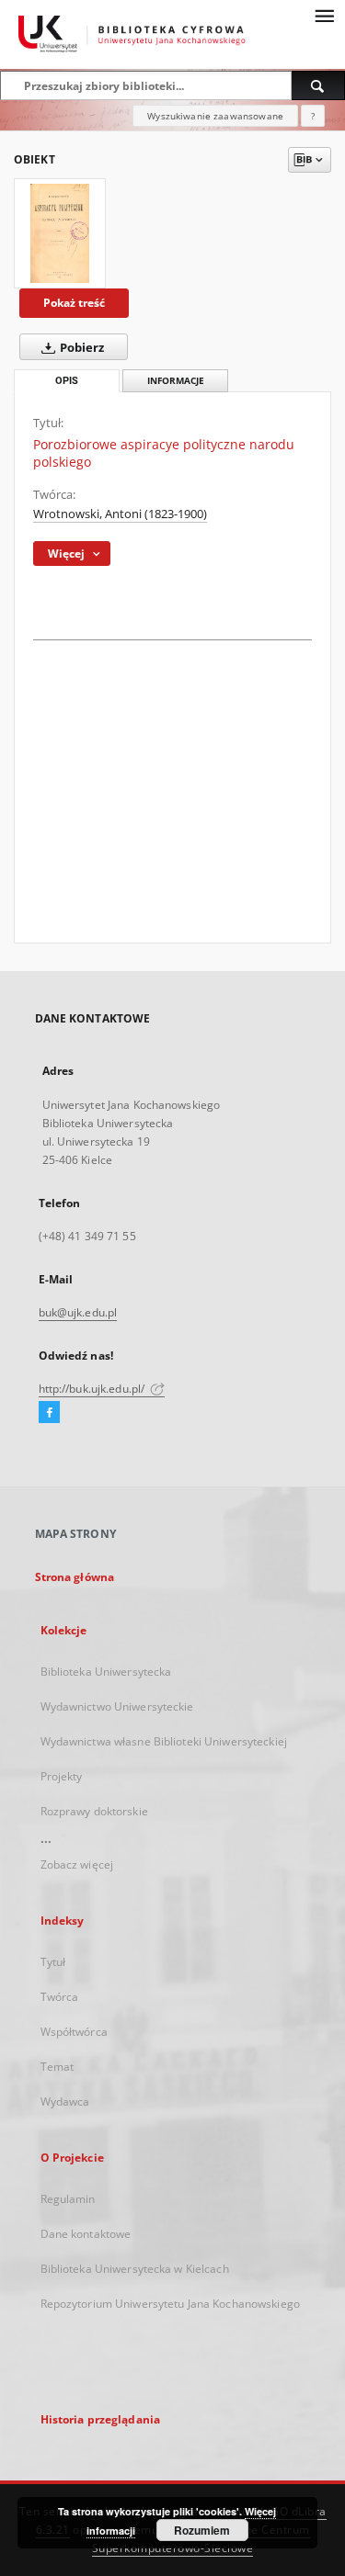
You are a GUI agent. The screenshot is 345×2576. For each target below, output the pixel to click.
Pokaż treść (74, 303)
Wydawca (65, 2101)
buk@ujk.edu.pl (78, 1312)
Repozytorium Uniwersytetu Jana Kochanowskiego (170, 2304)
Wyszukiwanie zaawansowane (215, 116)
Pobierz (80, 348)
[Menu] (324, 15)
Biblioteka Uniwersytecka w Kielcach (135, 2269)
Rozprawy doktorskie (94, 1811)
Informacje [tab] (176, 381)
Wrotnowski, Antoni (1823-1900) (120, 514)
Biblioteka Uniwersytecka (106, 1672)
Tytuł (53, 1962)
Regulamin (68, 2199)
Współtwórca (74, 2032)
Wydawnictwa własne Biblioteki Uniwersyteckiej (164, 1741)
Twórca (60, 1997)
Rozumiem (202, 2530)
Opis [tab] (67, 381)
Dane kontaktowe (86, 2234)
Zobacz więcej (77, 1864)
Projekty (62, 1776)
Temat (57, 2067)
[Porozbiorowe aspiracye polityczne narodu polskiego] (60, 233)
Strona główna (75, 1577)
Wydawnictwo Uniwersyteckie (117, 1706)
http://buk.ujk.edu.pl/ (93, 1389)
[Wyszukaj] (318, 85)
